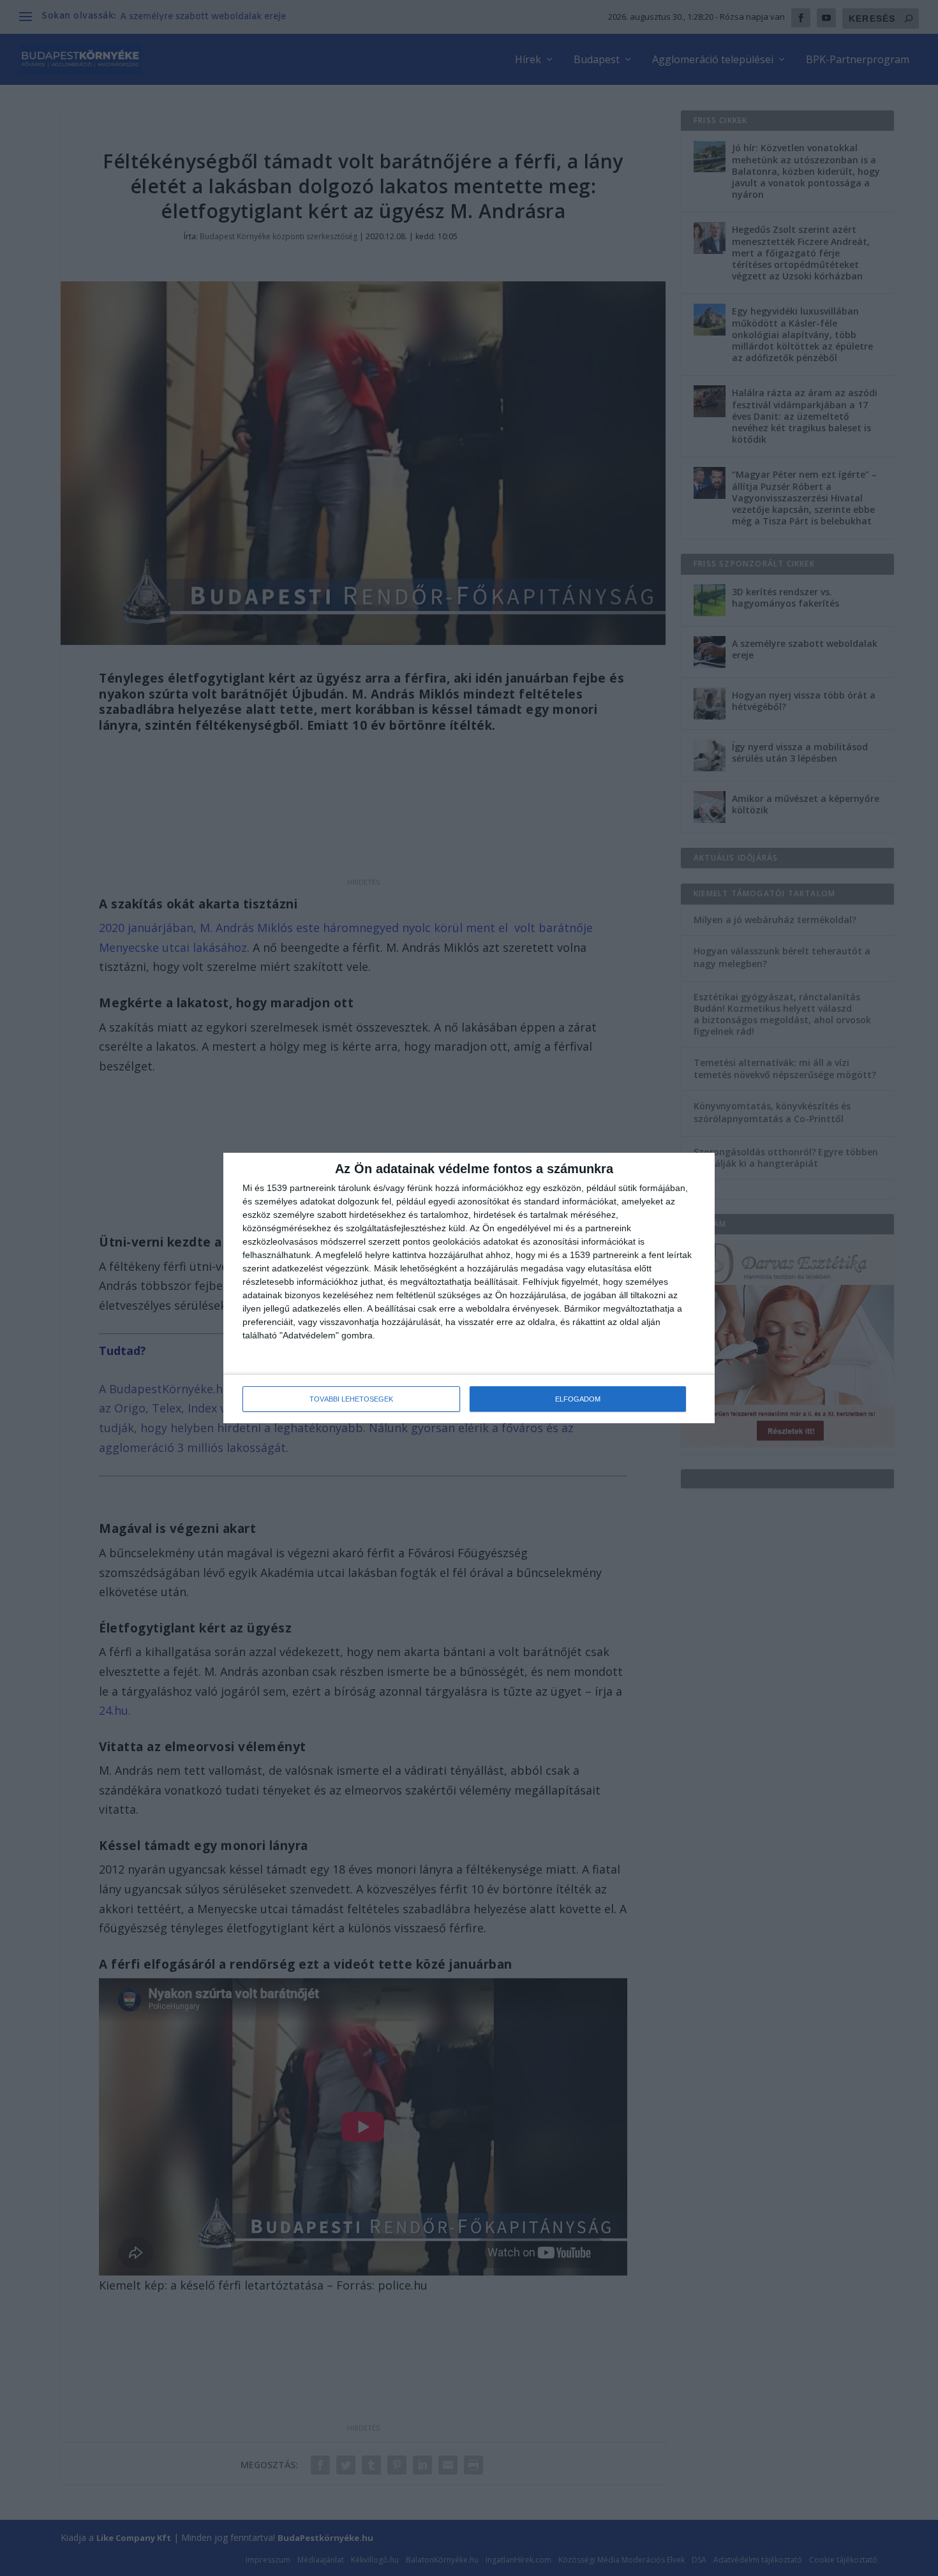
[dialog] (469, 1288)
